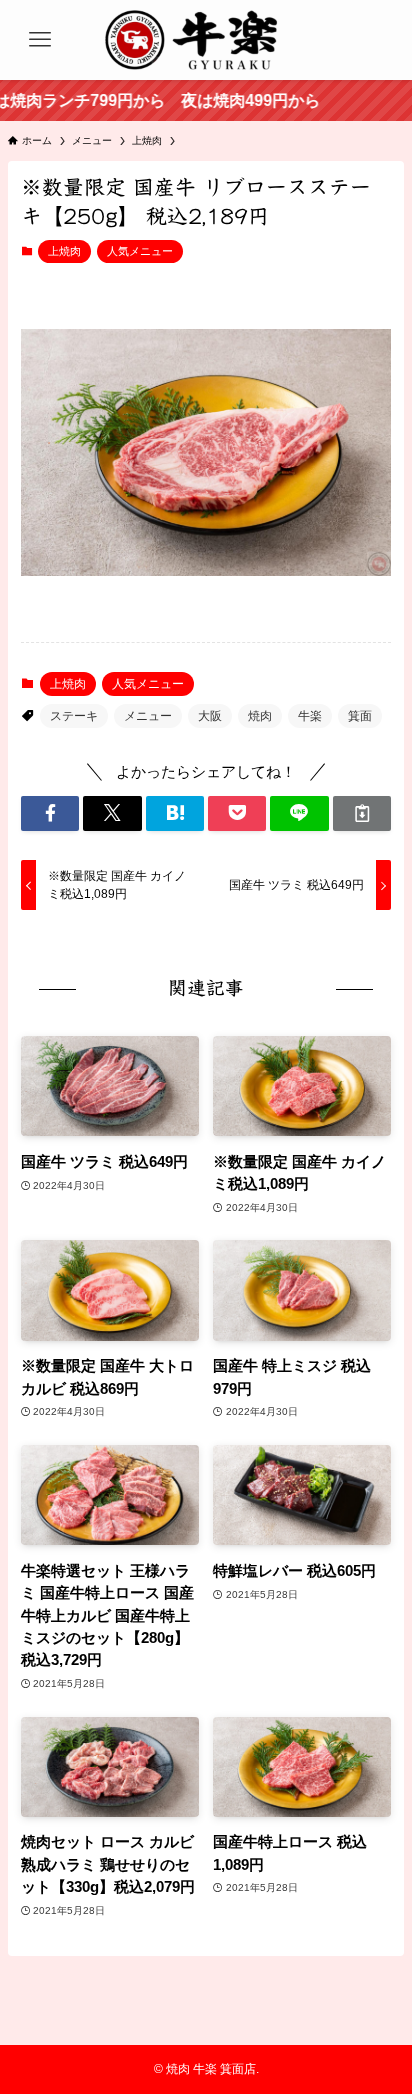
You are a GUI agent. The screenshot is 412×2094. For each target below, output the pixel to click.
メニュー (148, 716)
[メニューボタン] (40, 40)
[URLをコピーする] (362, 813)
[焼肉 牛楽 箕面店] (206, 40)
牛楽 (310, 716)
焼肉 (260, 716)
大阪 (210, 716)
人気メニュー (140, 251)
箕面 (360, 716)
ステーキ (74, 716)
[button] (50, 813)
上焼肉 (64, 251)
